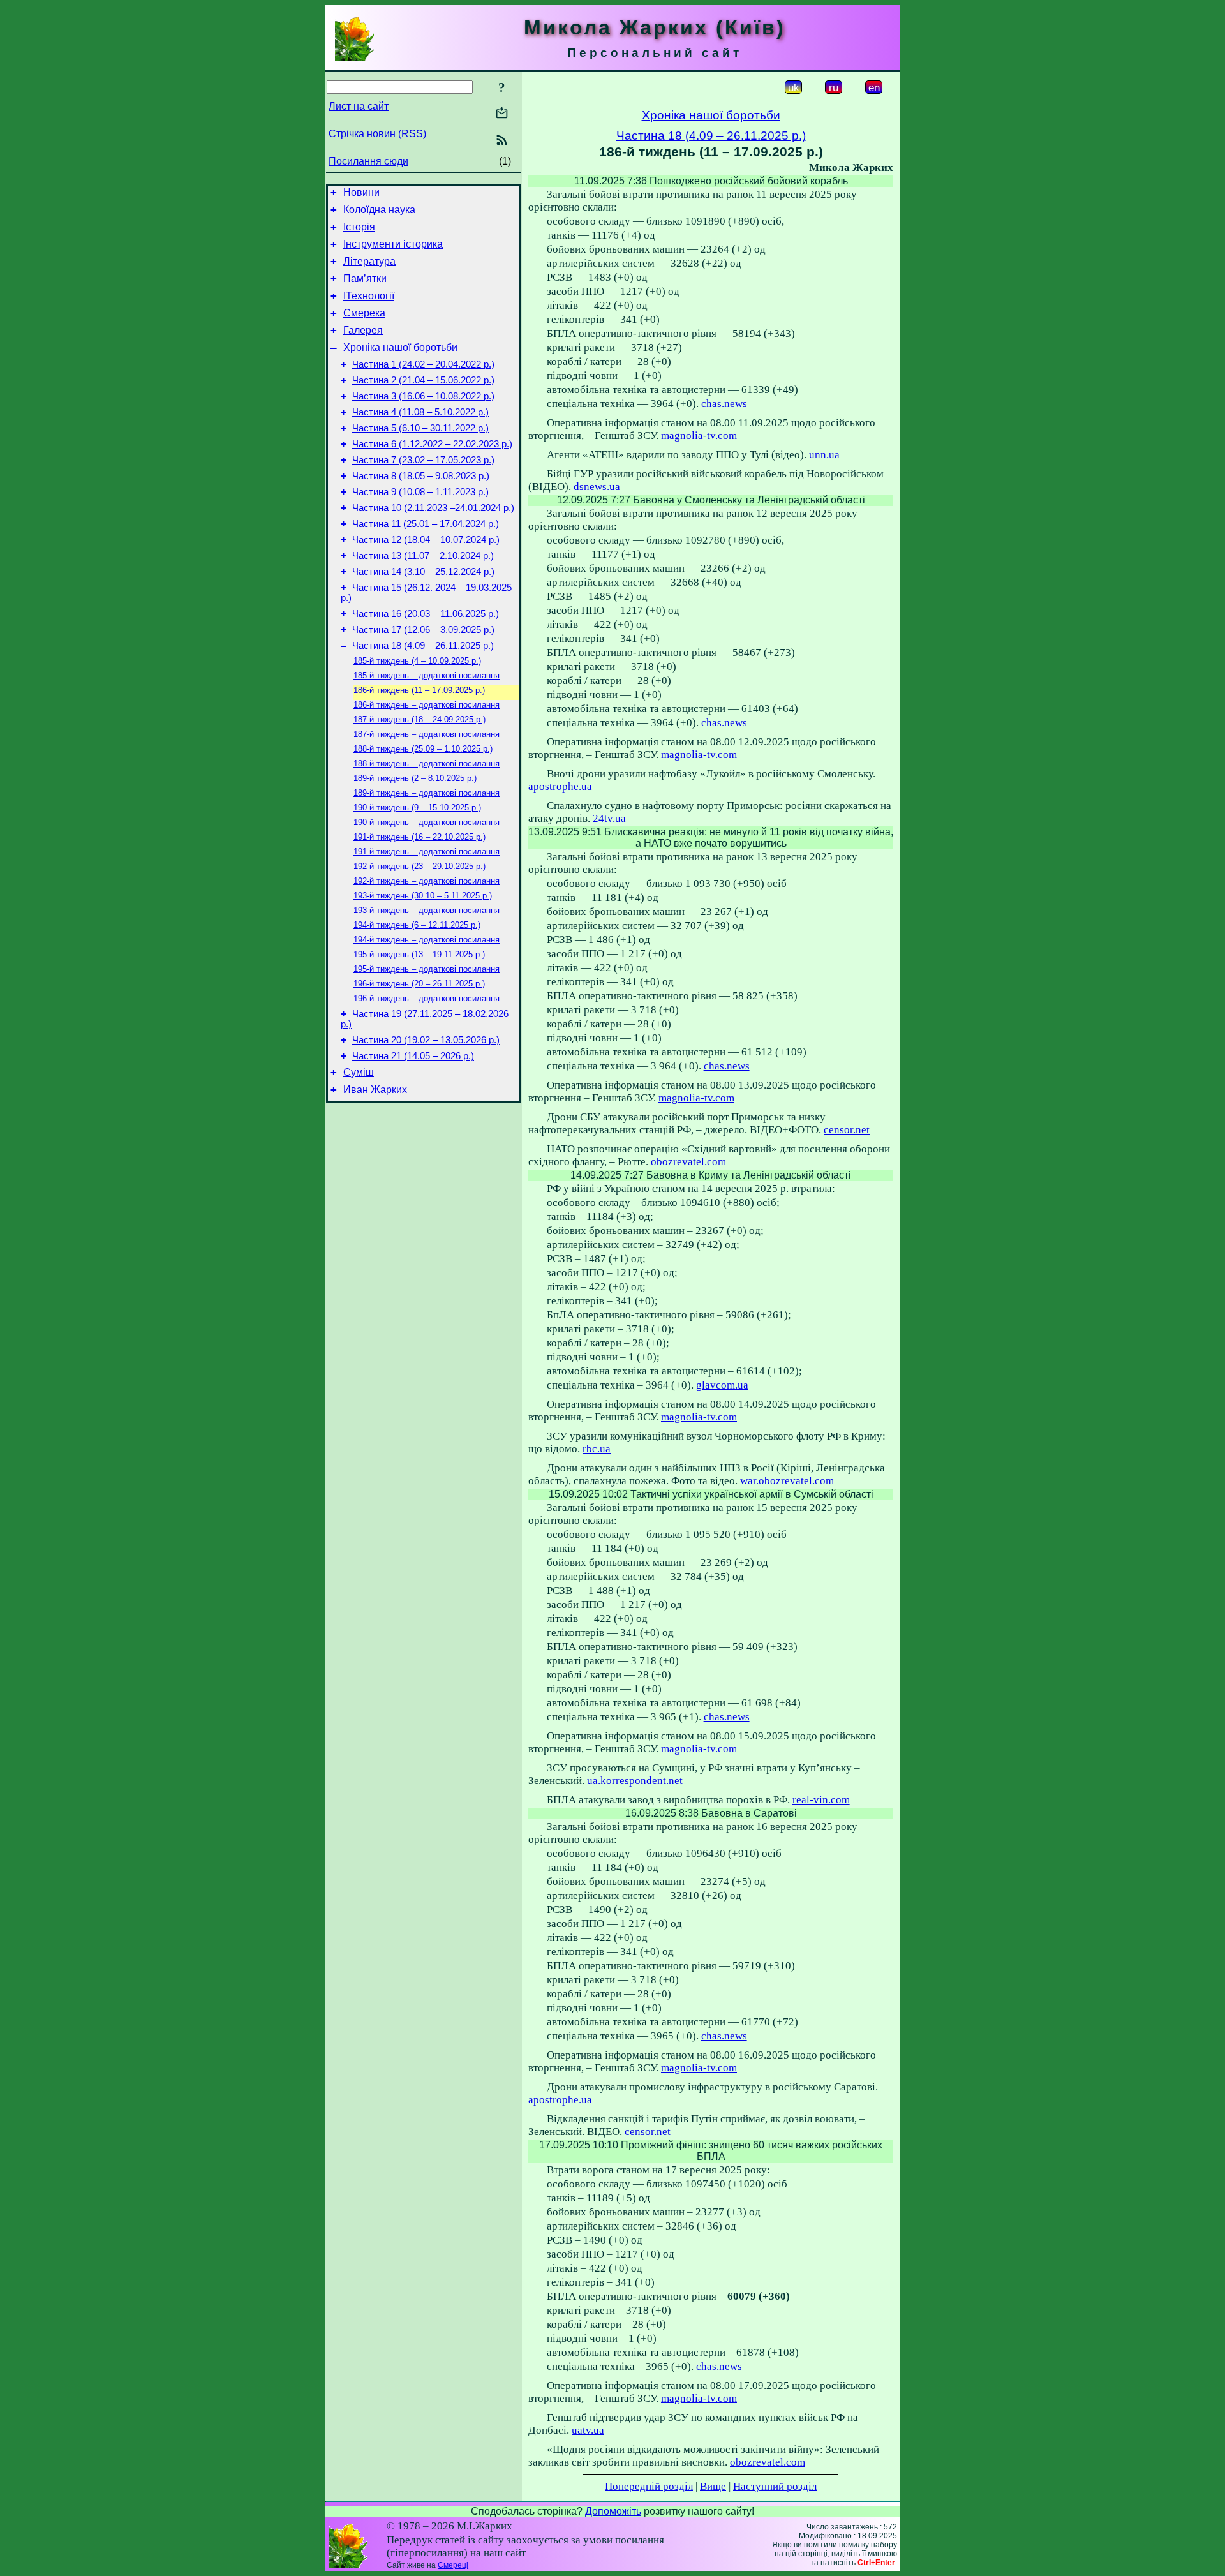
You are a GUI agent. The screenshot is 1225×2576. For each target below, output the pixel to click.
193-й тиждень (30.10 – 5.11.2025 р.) (423, 896)
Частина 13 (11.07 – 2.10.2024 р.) (423, 556)
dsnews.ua (597, 487)
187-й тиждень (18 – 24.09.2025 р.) (419, 719)
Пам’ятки (365, 279)
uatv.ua (588, 2430)
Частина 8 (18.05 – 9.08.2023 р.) (421, 476)
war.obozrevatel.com (787, 1481)
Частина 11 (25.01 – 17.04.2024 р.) (426, 524)
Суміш (359, 1072)
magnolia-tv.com (699, 436)
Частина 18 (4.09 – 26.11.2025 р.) (423, 646)
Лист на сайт (359, 106)
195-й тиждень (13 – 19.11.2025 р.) (419, 954)
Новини (361, 192)
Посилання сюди (368, 161)
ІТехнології (369, 296)
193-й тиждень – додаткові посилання (427, 910)
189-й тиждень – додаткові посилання (427, 793)
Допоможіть (613, 2511)
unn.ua (824, 455)
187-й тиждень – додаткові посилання (427, 734)
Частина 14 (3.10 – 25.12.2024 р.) (423, 572)
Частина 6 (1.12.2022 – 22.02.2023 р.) (432, 444)
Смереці (453, 2565)
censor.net (847, 1130)
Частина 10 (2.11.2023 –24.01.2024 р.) (433, 508)
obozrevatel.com (688, 1162)
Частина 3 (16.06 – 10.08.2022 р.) (423, 396)
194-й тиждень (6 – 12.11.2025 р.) (417, 925)
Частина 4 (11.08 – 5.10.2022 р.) (420, 412)
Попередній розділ (649, 2486)
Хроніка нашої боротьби (400, 347)
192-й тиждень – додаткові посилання (427, 881)
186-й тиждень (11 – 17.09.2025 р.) (419, 690)
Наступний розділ (775, 2486)
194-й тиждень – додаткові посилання (427, 940)
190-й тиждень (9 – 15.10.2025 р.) (417, 808)
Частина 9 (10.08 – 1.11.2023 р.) (420, 492)
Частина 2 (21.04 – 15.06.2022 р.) (423, 380)
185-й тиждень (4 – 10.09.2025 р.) (417, 661)
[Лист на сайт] (502, 114)
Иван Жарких (375, 1090)
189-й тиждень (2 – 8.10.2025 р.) (415, 778)
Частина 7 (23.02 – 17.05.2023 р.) (423, 460)
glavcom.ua (722, 1385)
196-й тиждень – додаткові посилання (427, 998)
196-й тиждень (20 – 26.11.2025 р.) (419, 984)
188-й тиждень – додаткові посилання (427, 763)
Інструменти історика (393, 244)
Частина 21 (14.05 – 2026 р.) (413, 1056)
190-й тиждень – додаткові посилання (427, 822)
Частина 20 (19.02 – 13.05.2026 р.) (426, 1040)
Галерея (363, 330)
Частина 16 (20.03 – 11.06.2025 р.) (426, 614)
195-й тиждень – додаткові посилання (427, 969)
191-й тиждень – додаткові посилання (427, 852)
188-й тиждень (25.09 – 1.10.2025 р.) (423, 749)
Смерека (364, 313)
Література (369, 261)
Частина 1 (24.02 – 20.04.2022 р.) (423, 364)
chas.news (724, 404)
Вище (713, 2486)
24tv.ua (609, 818)
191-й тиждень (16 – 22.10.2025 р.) (419, 837)
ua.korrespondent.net (635, 1781)
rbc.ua (597, 1449)
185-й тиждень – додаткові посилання (427, 675)
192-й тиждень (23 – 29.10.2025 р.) (419, 866)
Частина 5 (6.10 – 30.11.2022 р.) (420, 428)
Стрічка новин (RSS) (377, 134)
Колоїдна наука (379, 210)
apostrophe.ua (560, 786)
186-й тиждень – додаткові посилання (427, 705)
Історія (359, 227)
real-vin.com (821, 1800)
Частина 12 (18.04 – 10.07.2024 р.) (426, 540)
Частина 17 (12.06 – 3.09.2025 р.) (423, 630)
